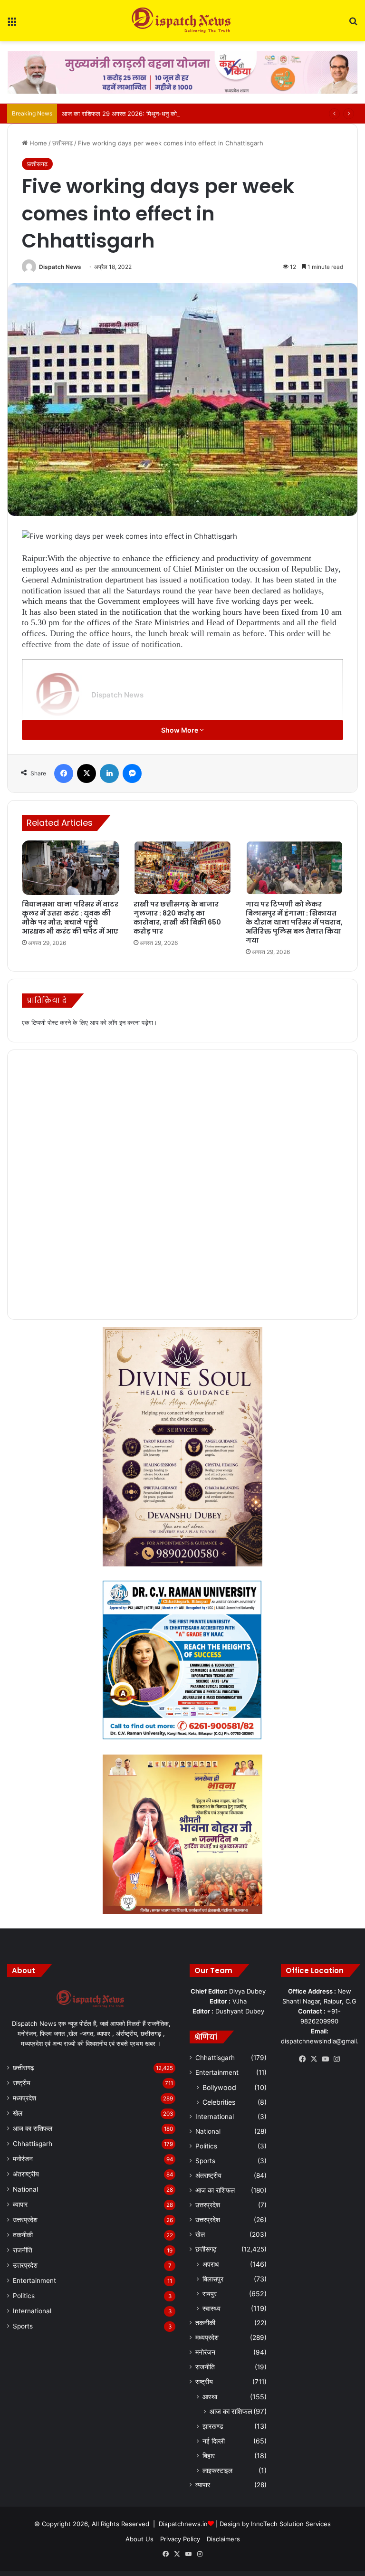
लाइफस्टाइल (217, 2470)
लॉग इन (117, 1022)
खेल (18, 2113)
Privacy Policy (180, 2539)
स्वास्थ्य (211, 2308)
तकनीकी (23, 2235)
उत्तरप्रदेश (25, 2220)
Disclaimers (223, 2539)
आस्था (210, 2397)
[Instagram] (336, 2059)
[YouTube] (325, 2059)
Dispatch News (60, 267)
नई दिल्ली (214, 2441)
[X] (86, 773)
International (32, 2311)
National (25, 2189)
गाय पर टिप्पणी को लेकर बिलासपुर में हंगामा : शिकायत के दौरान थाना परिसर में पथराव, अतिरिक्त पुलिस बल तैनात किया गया (294, 922)
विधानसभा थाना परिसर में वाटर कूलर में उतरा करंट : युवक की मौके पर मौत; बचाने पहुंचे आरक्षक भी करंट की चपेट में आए (70, 918)
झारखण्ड (213, 2426)
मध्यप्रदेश (24, 2098)
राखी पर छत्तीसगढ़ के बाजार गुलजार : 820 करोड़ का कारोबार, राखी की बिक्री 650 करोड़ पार (177, 918)
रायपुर (210, 2294)
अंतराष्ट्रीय (26, 2174)
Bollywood (219, 2087)
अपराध (211, 2264)
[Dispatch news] (182, 21)
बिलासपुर (213, 2279)
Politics (24, 2296)
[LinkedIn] (109, 773)
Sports (23, 2326)
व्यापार (20, 2204)
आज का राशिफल (33, 2128)
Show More (180, 730)
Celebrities (219, 2102)
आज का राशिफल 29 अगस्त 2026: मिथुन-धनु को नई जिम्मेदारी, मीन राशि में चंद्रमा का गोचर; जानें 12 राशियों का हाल (196, 114)
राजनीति (23, 2250)
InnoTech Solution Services (291, 2524)
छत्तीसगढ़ (62, 143)
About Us (139, 2539)
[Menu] (12, 24)
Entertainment (34, 2280)
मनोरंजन (23, 2159)
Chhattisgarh (33, 2144)
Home (37, 143)
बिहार (209, 2456)
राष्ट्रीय (22, 2083)
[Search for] (353, 24)
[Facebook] (64, 773)
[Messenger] (132, 773)
